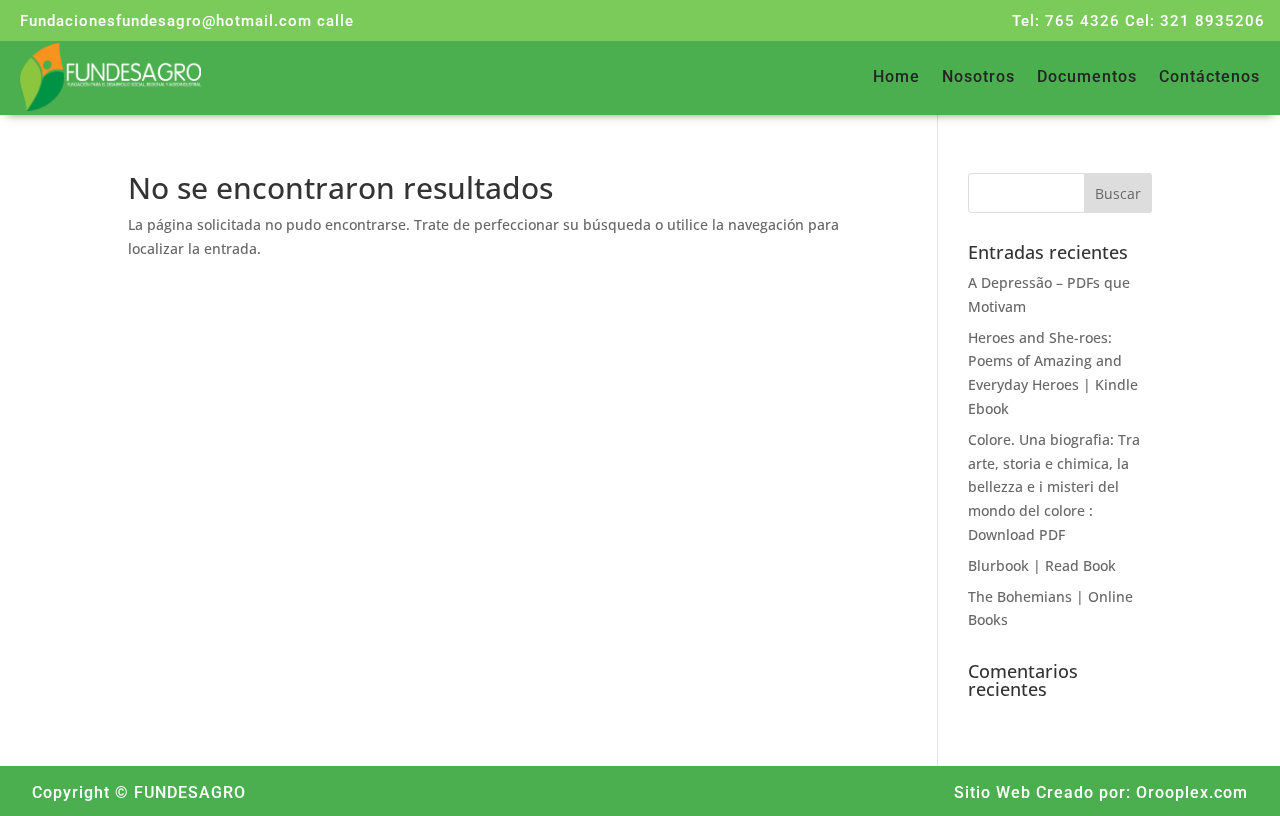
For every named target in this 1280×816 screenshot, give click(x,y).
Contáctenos (1209, 78)
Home (896, 78)
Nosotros (978, 78)
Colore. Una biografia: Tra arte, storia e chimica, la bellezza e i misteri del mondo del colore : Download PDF (1054, 487)
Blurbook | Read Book (1042, 565)
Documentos (1087, 78)
